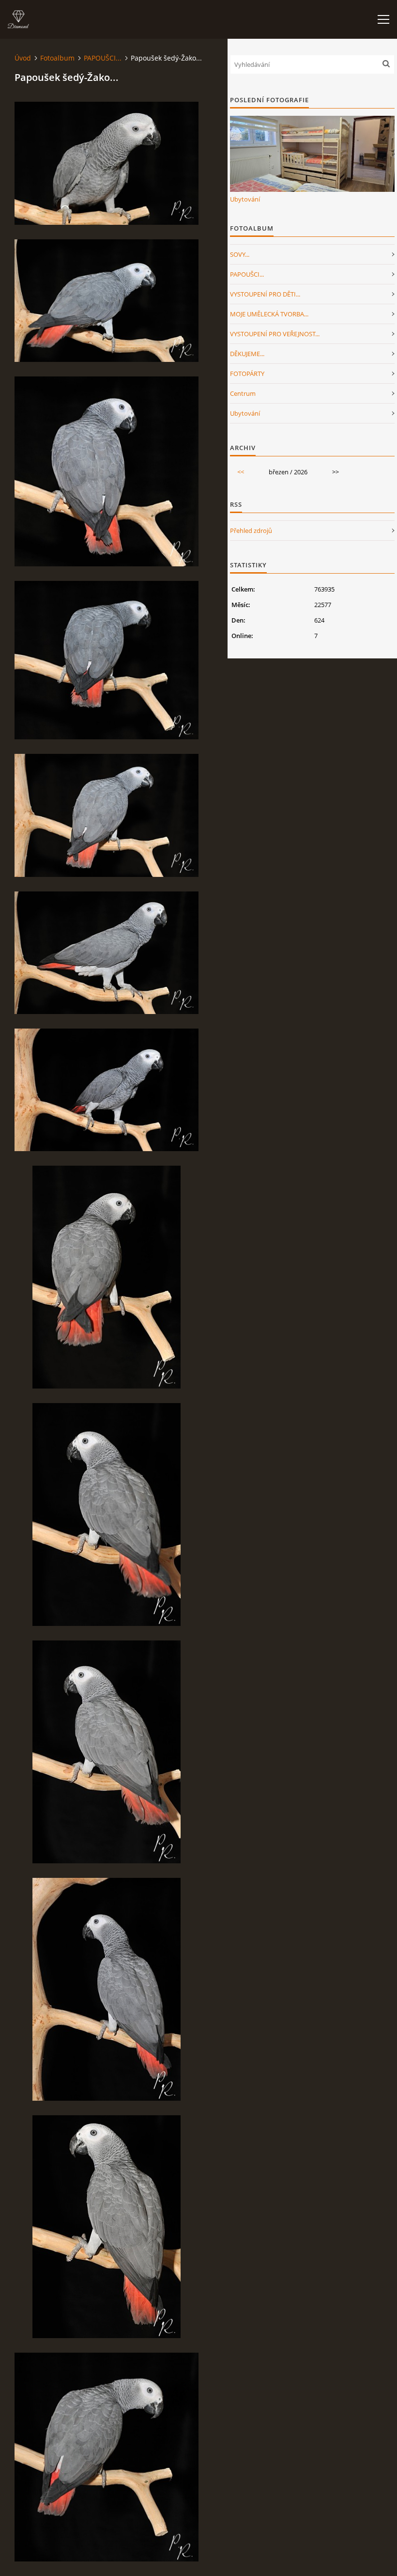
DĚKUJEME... (247, 354)
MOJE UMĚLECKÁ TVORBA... (269, 314)
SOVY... (240, 254)
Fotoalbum (57, 58)
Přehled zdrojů (251, 531)
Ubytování (245, 199)
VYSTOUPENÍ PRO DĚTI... (265, 294)
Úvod (23, 58)
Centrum (243, 393)
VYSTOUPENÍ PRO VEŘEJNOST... (275, 334)
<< (241, 472)
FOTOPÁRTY (247, 374)
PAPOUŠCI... (103, 58)
